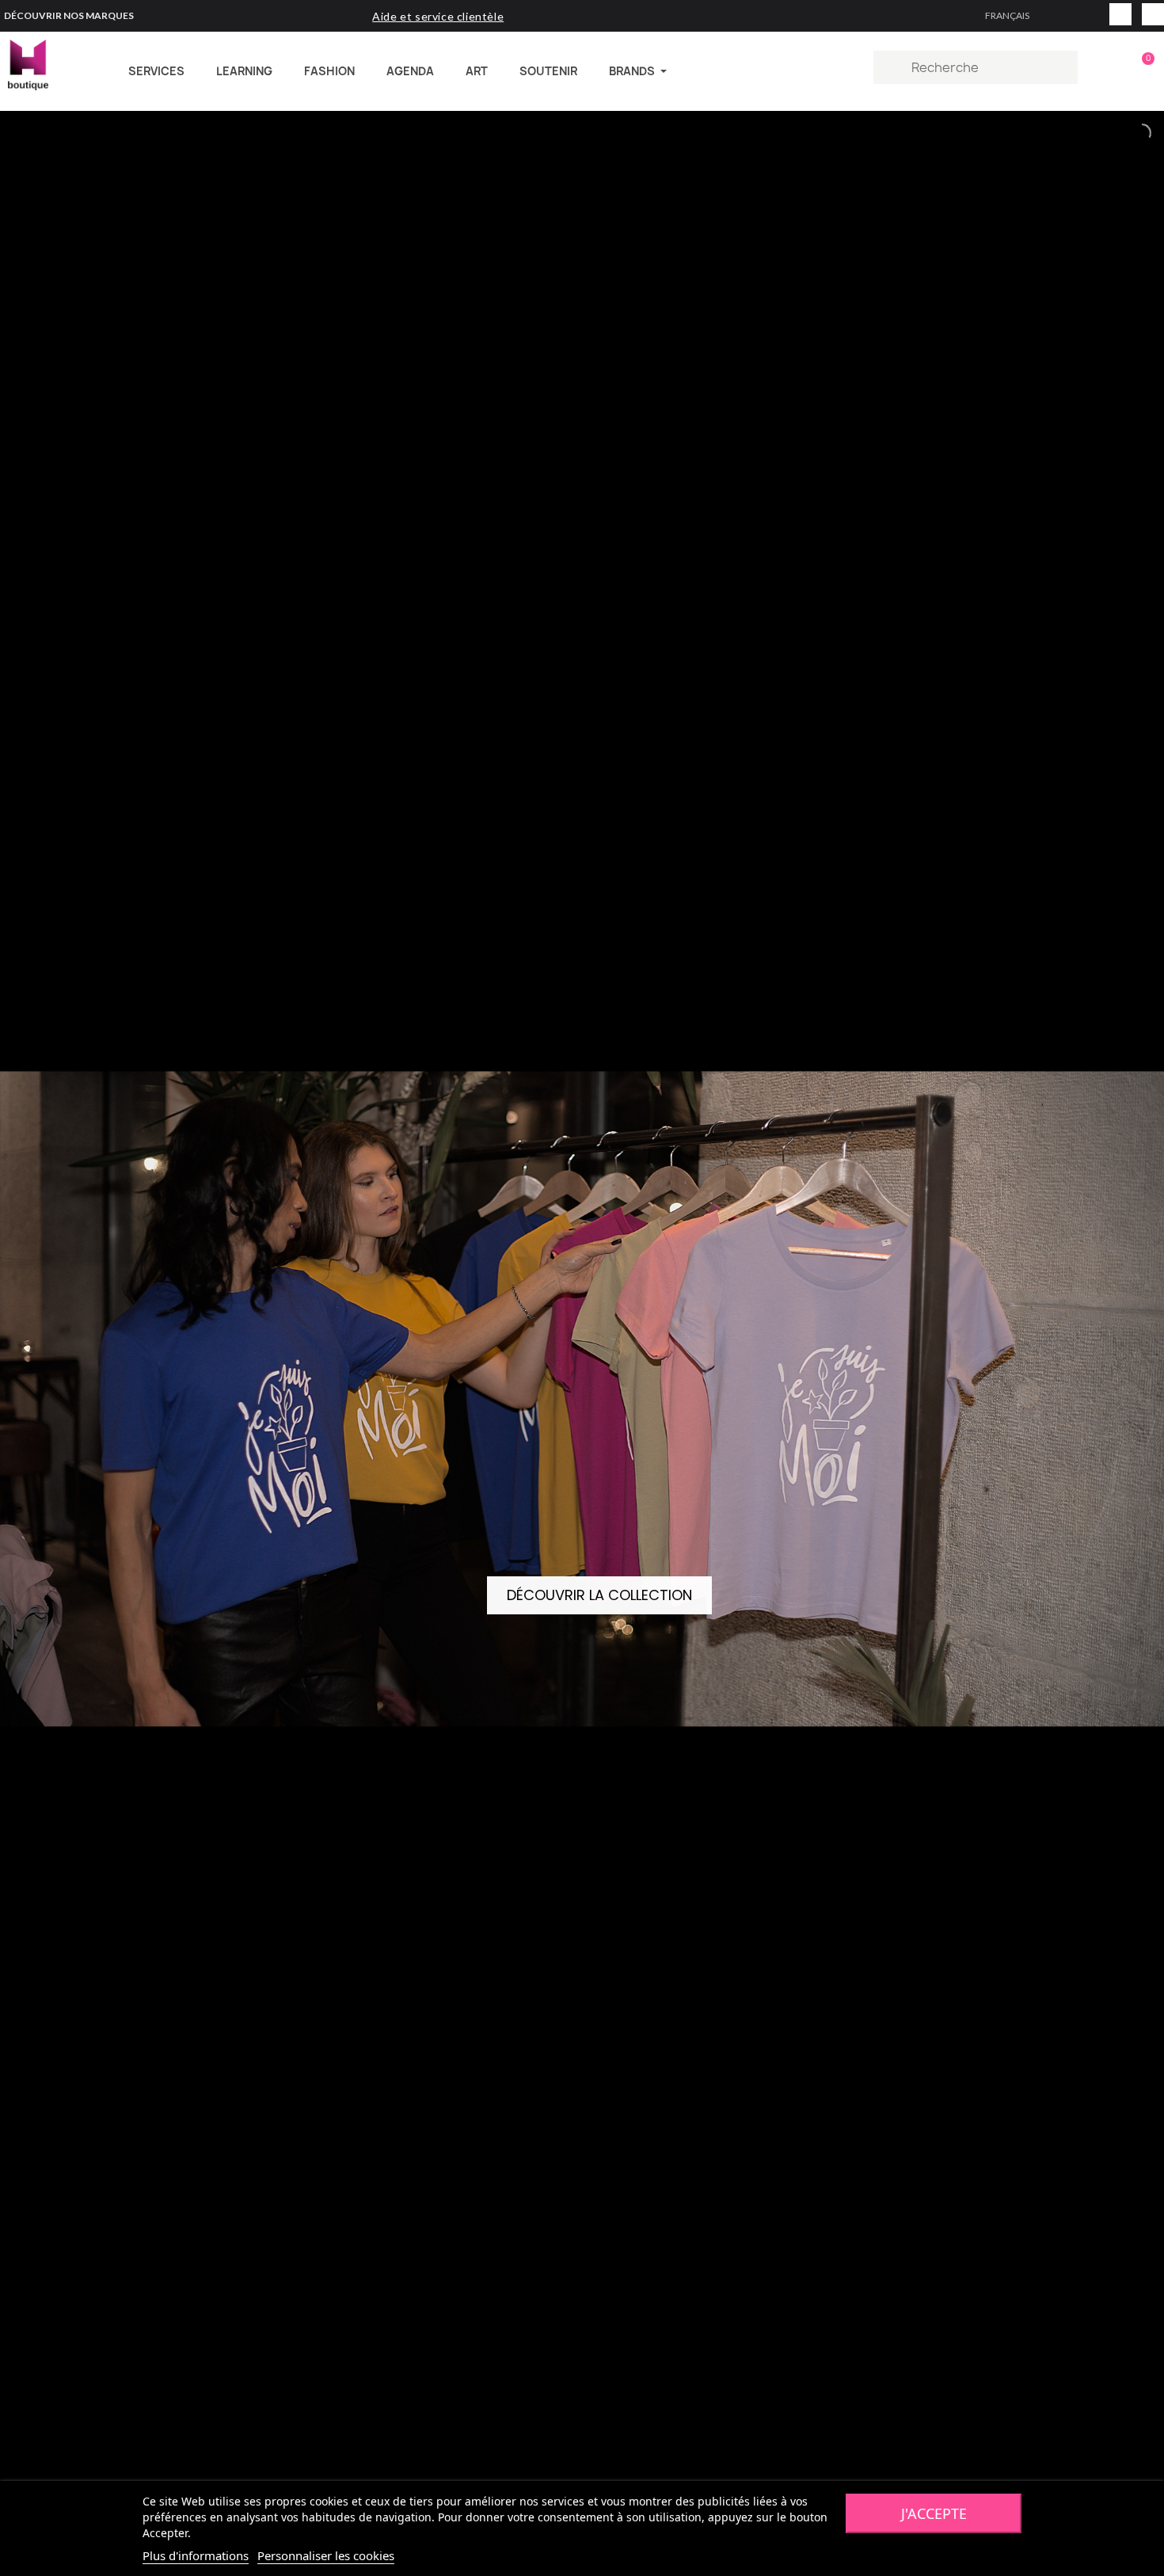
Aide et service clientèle (438, 16)
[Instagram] (1120, 14)
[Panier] (1141, 68)
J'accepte (934, 2513)
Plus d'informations (196, 2555)
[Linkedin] (1153, 14)
